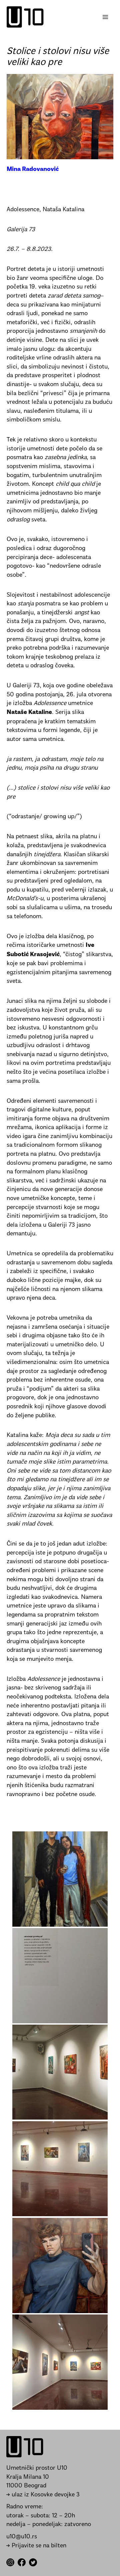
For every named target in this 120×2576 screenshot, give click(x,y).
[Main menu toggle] (105, 17)
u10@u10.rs (22, 2537)
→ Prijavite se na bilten (36, 2546)
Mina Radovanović (33, 170)
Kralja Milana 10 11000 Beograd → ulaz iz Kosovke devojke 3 (43, 2486)
